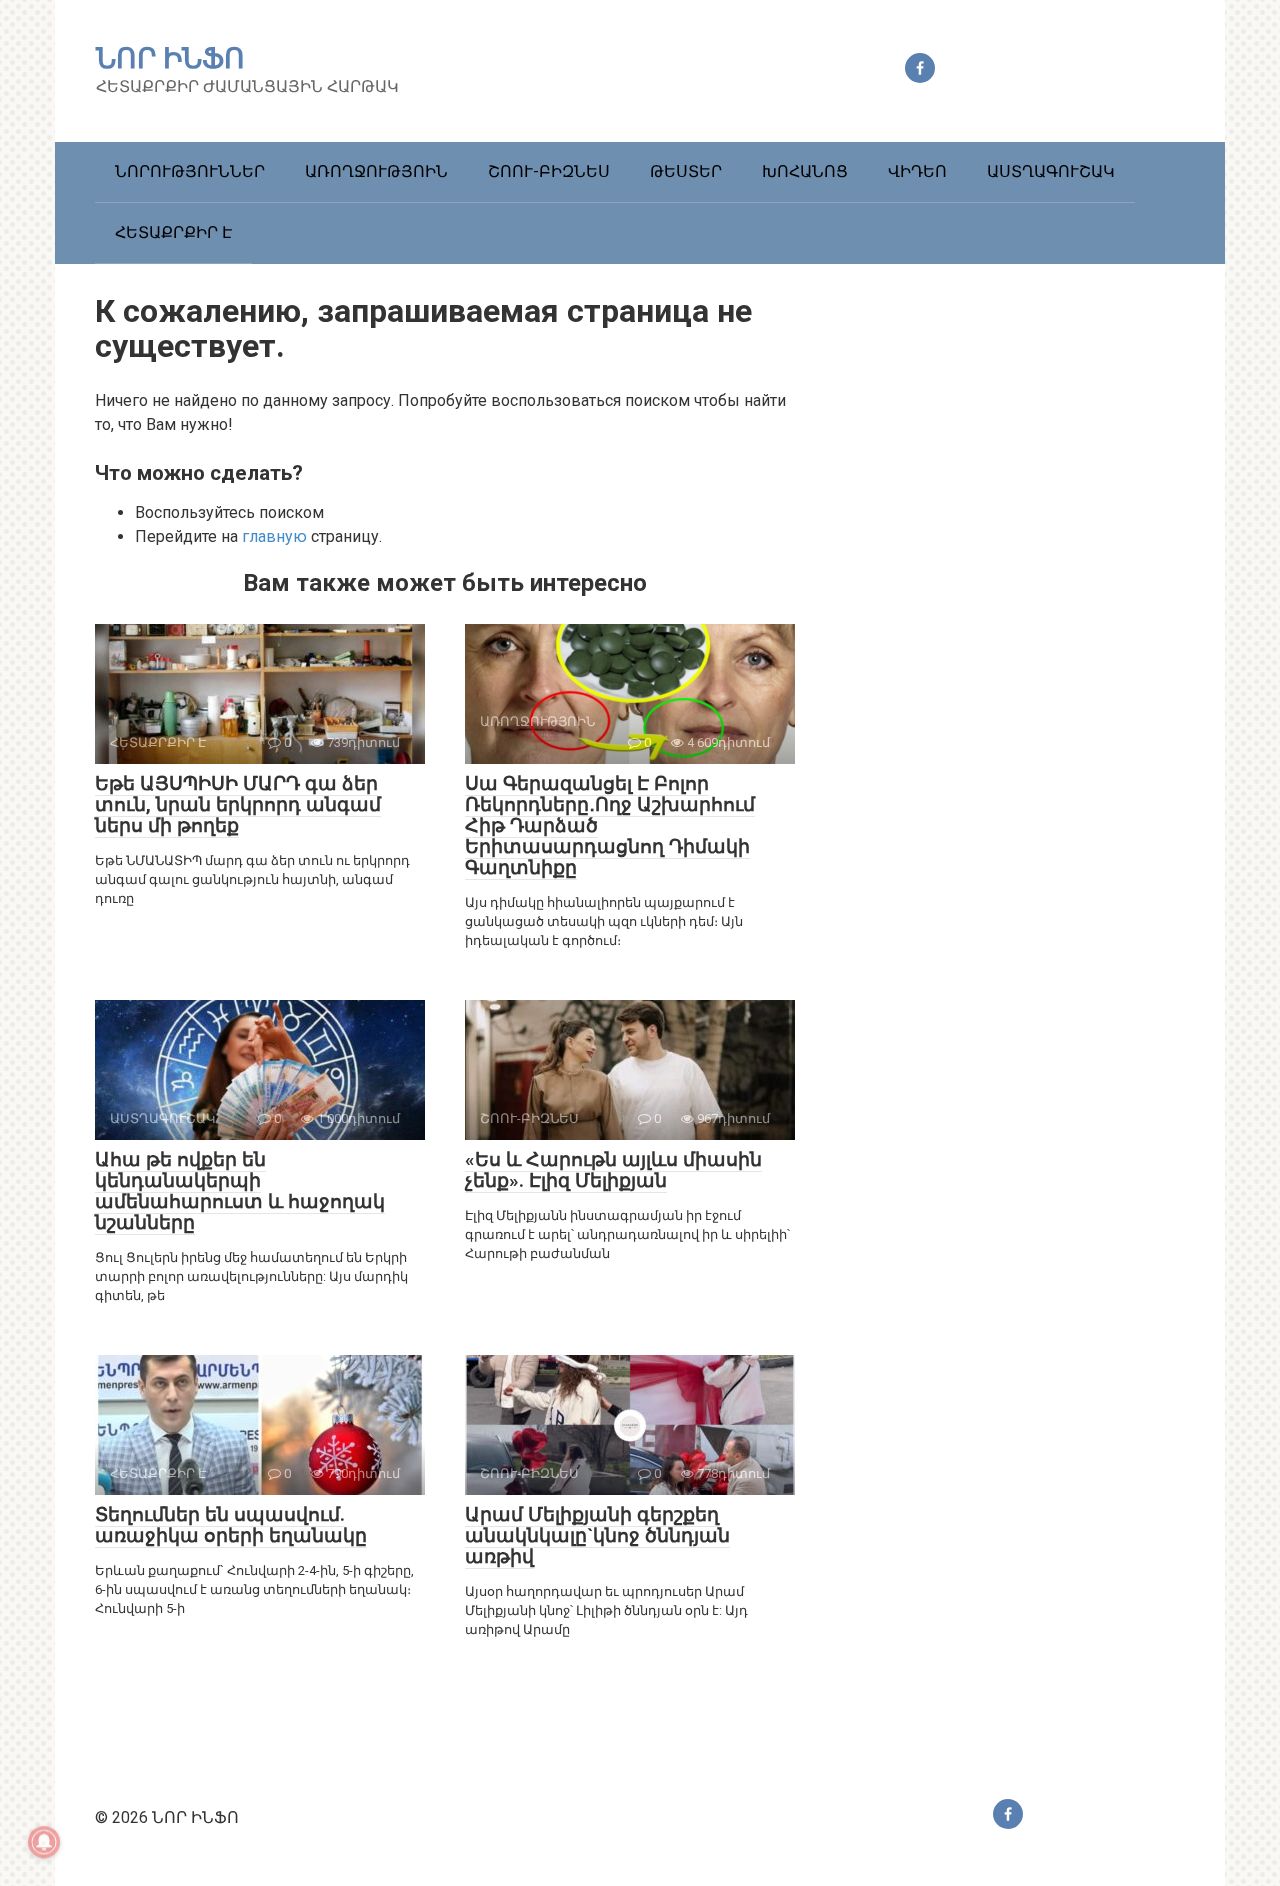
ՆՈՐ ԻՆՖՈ (170, 58)
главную (274, 536)
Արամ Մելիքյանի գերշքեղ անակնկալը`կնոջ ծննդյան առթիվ (597, 1535)
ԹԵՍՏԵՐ (686, 171)
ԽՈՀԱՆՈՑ (805, 171)
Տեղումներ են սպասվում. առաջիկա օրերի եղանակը (231, 1525)
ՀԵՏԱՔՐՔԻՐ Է (173, 232)
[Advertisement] (1035, 642)
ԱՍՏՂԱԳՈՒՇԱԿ (1051, 171)
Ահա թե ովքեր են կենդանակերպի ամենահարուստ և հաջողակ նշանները (240, 1191)
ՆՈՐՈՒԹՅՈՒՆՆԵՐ (190, 171)
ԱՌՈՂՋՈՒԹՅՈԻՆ (376, 171)
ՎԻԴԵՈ (917, 171)
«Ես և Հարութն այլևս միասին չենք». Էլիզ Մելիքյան (613, 1170)
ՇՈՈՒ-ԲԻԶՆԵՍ (549, 171)
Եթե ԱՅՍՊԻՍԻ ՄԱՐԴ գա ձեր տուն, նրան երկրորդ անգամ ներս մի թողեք (238, 804)
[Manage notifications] (44, 1842)
